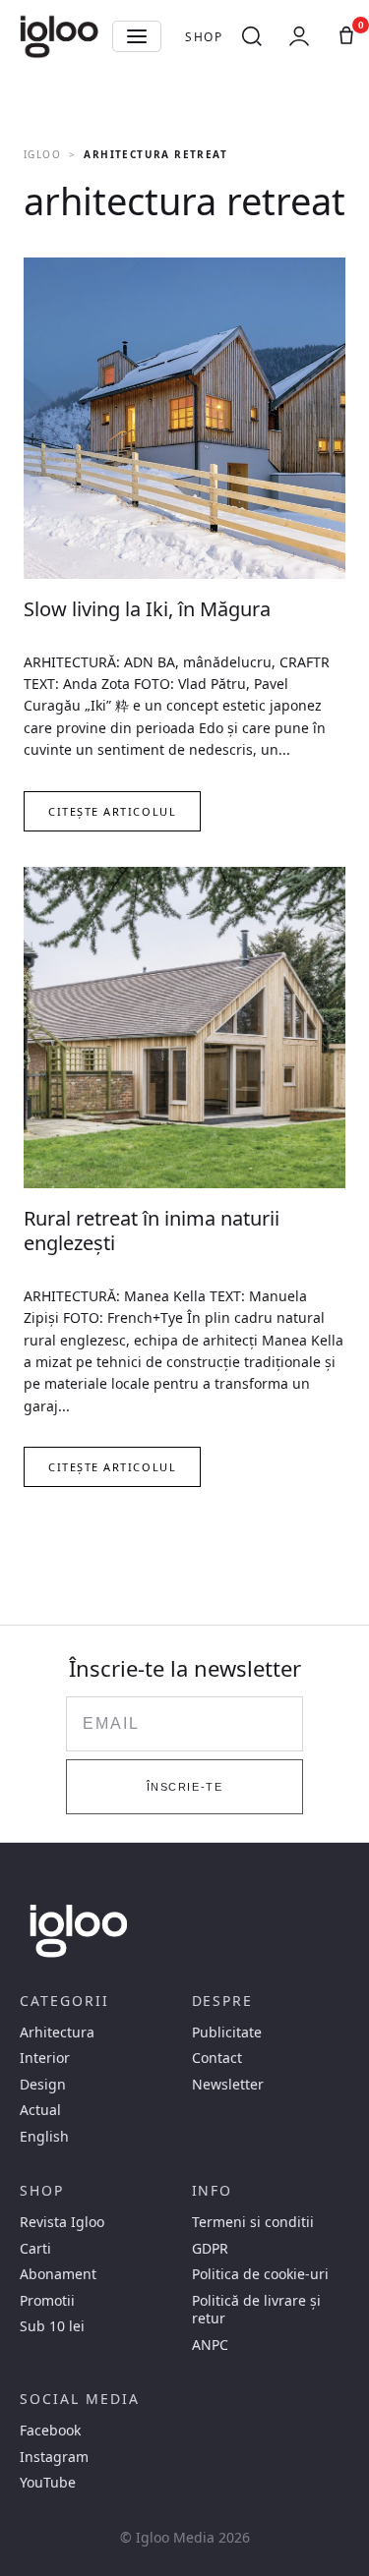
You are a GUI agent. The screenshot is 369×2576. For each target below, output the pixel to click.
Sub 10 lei (52, 2326)
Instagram (54, 2457)
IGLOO (42, 154)
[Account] (299, 36)
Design (43, 2085)
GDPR (210, 2249)
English (44, 2137)
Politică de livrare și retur (256, 2310)
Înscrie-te (184, 1787)
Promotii (47, 2301)
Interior (45, 2058)
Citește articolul (112, 811)
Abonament (58, 2274)
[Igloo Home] (59, 36)
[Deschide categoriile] (137, 36)
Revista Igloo (62, 2222)
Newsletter (228, 2085)
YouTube (48, 2483)
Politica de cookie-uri (260, 2274)
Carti (35, 2249)
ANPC (210, 2345)
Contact (217, 2058)
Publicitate (227, 2032)
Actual (40, 2110)
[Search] (252, 36)
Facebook (50, 2431)
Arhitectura (57, 2032)
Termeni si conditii (253, 2222)
